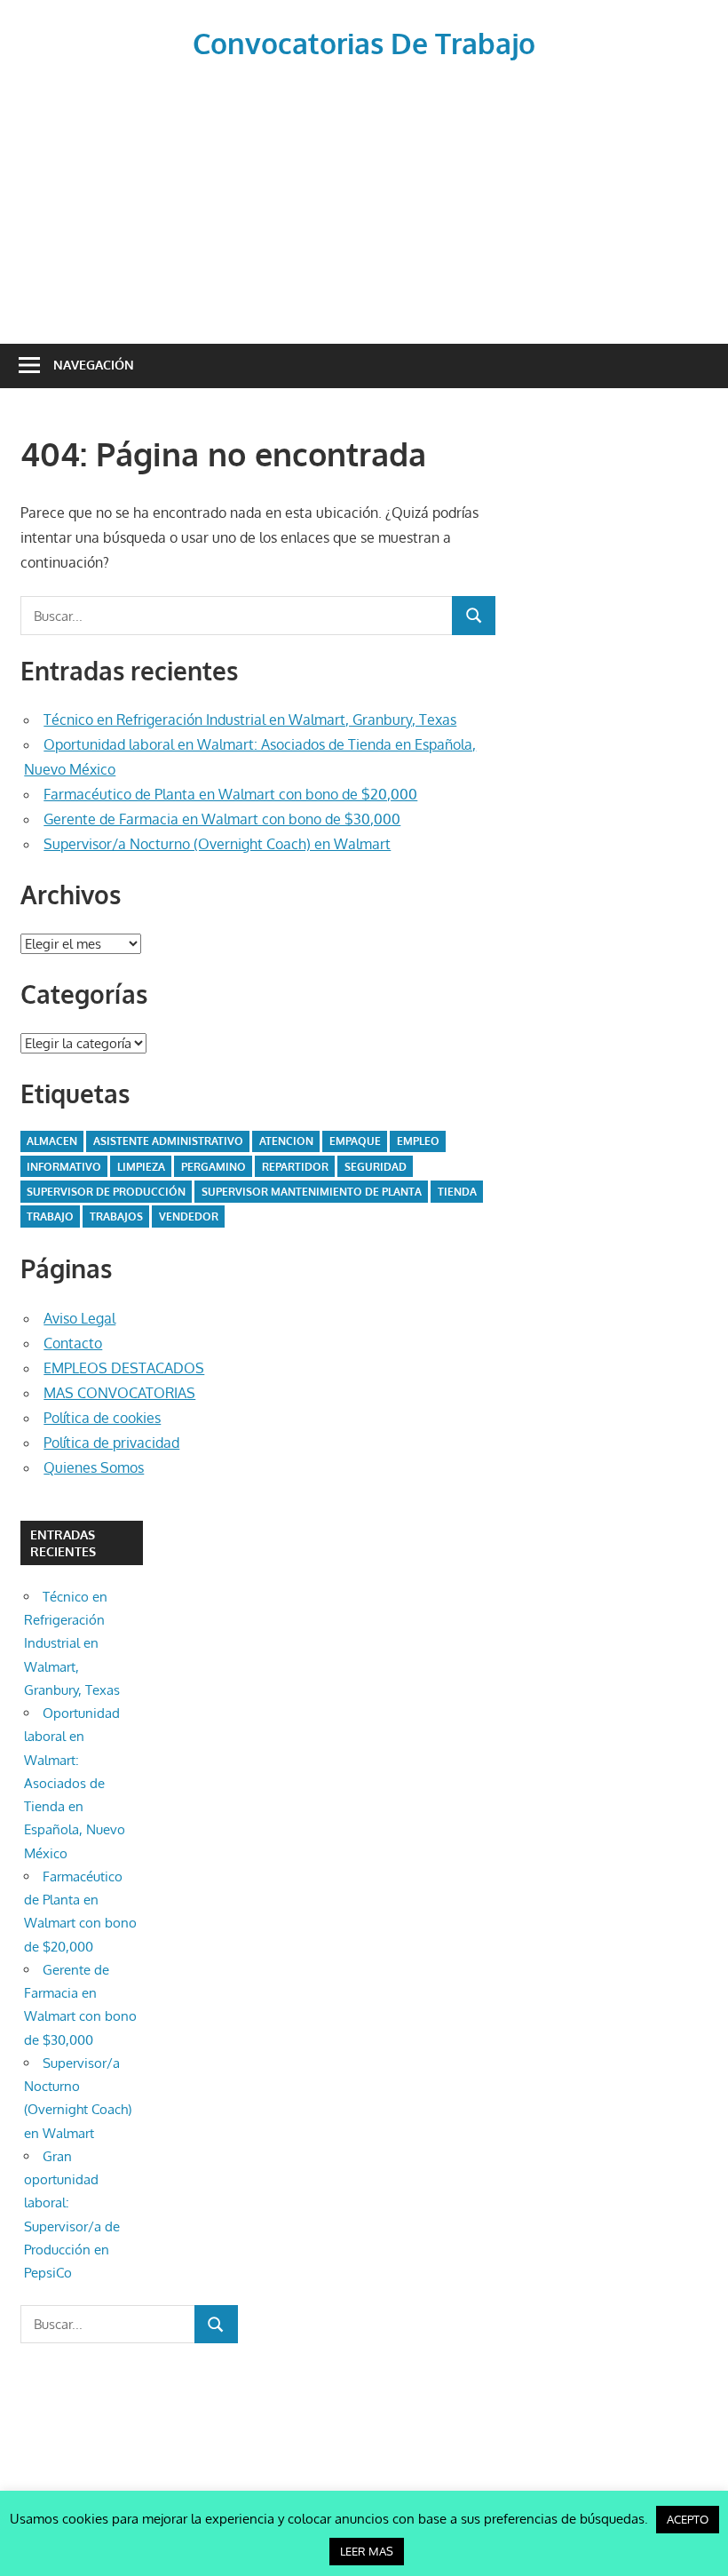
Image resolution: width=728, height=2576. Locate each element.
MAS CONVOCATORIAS (119, 1393)
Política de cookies (102, 1418)
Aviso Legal (79, 1318)
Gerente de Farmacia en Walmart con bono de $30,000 (222, 819)
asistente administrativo (168, 1141)
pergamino (214, 1167)
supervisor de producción (106, 1192)
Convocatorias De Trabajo (364, 43)
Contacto (73, 1343)
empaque (355, 1141)
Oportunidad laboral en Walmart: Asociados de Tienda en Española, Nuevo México (75, 1783)
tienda (457, 1192)
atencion (286, 1141)
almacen (52, 1141)
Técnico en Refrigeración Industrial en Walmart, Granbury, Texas (250, 720)
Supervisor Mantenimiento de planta (312, 1192)
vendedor (189, 1216)
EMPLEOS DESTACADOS (124, 1368)
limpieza (141, 1167)
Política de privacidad (111, 1443)
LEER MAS (367, 2551)
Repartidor (295, 1167)
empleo (418, 1141)
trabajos (116, 1216)
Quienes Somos (94, 1467)
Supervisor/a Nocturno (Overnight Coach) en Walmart (217, 844)
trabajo (50, 1216)
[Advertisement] (364, 199)
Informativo (64, 1167)
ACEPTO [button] (688, 2519)
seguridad (376, 1167)
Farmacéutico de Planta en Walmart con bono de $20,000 (230, 794)
